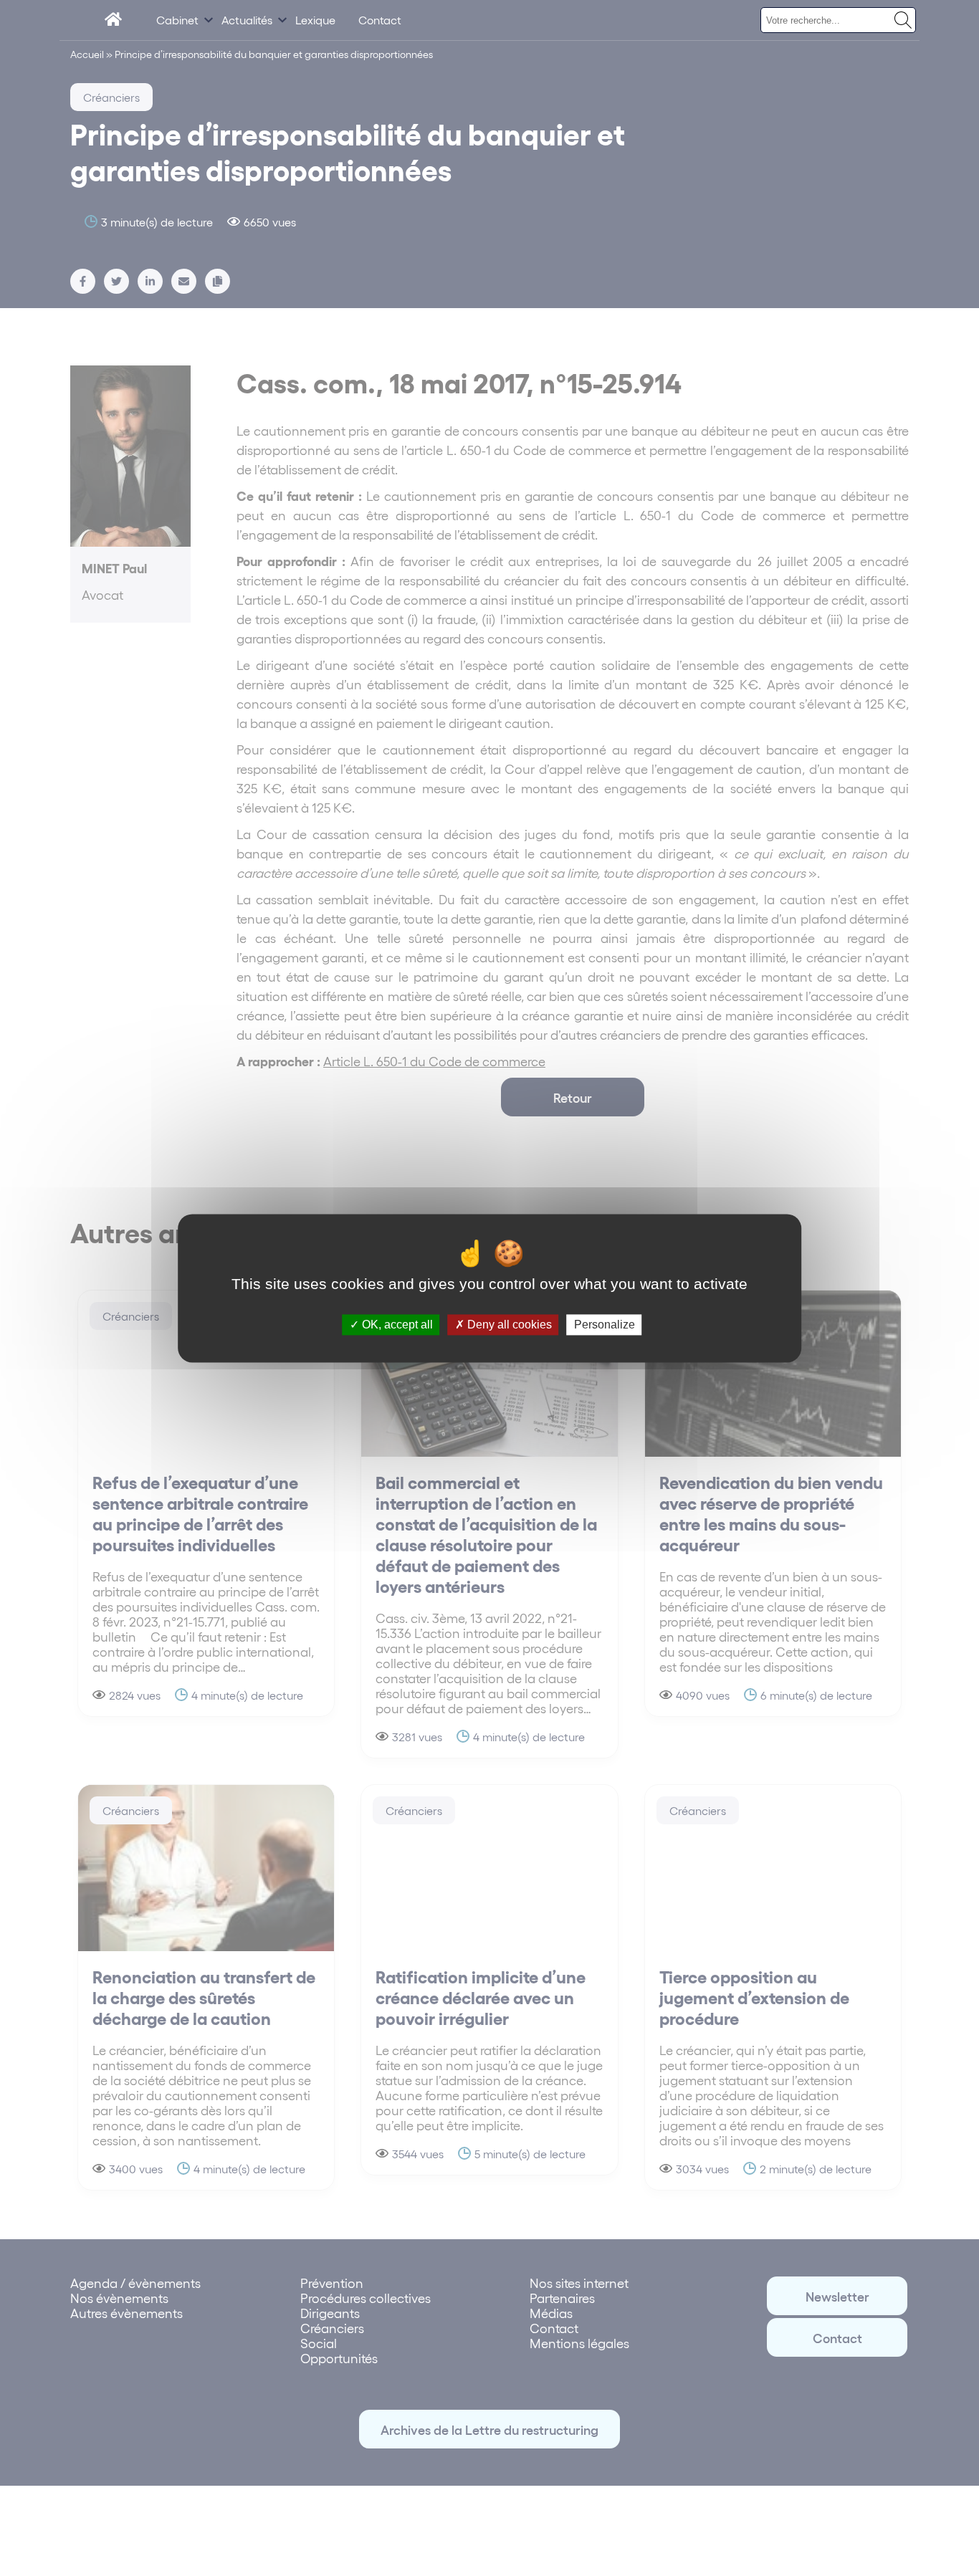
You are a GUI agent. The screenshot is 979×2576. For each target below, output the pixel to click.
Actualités (247, 20)
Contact (380, 20)
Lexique (315, 20)
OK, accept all (396, 1325)
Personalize (605, 1325)
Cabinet (177, 20)
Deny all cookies (508, 1325)
